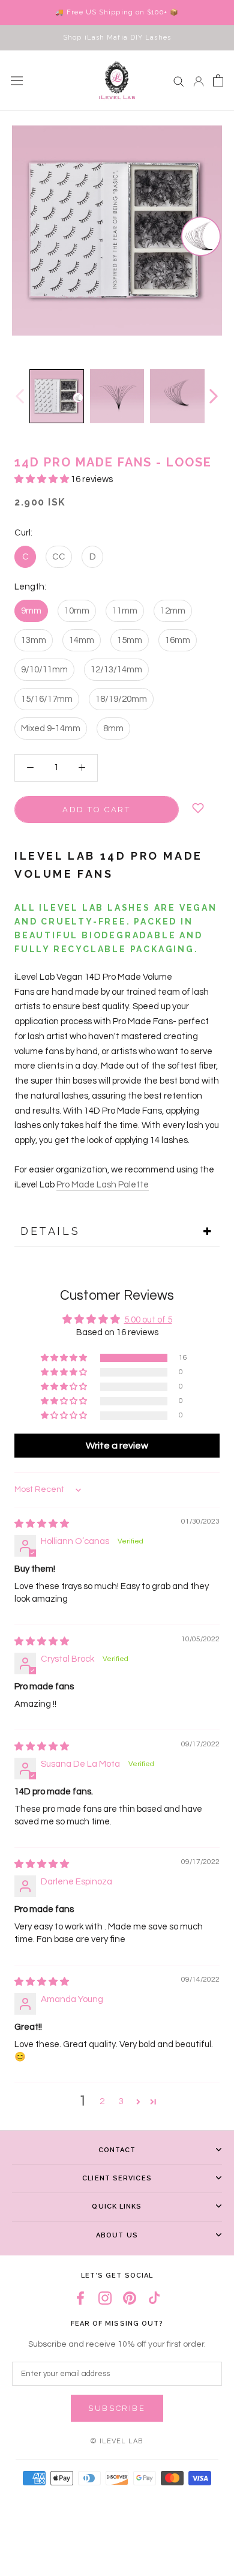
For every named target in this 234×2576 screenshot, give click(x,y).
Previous (19, 396)
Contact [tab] (117, 2150)
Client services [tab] (117, 2178)
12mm (173, 611)
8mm (113, 728)
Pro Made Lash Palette (103, 1185)
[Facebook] (80, 2298)
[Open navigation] (17, 80)
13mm (34, 640)
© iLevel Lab (117, 2441)
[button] (43, 479)
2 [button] (102, 2101)
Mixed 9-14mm (51, 728)
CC (59, 557)
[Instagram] (105, 2298)
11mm (125, 611)
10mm (77, 611)
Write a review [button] (117, 1446)
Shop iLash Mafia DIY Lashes (117, 38)
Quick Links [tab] (117, 2206)
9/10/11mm (44, 670)
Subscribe (117, 2408)
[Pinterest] (130, 2298)
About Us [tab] (117, 2235)
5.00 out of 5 (148, 1320)
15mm (130, 640)
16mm (178, 640)
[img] (42, 1524)
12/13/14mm (116, 670)
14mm (82, 640)
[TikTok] (154, 2298)
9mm (31, 611)
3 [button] (121, 2101)
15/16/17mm (47, 699)
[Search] (179, 81)
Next (213, 396)
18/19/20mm (121, 699)
